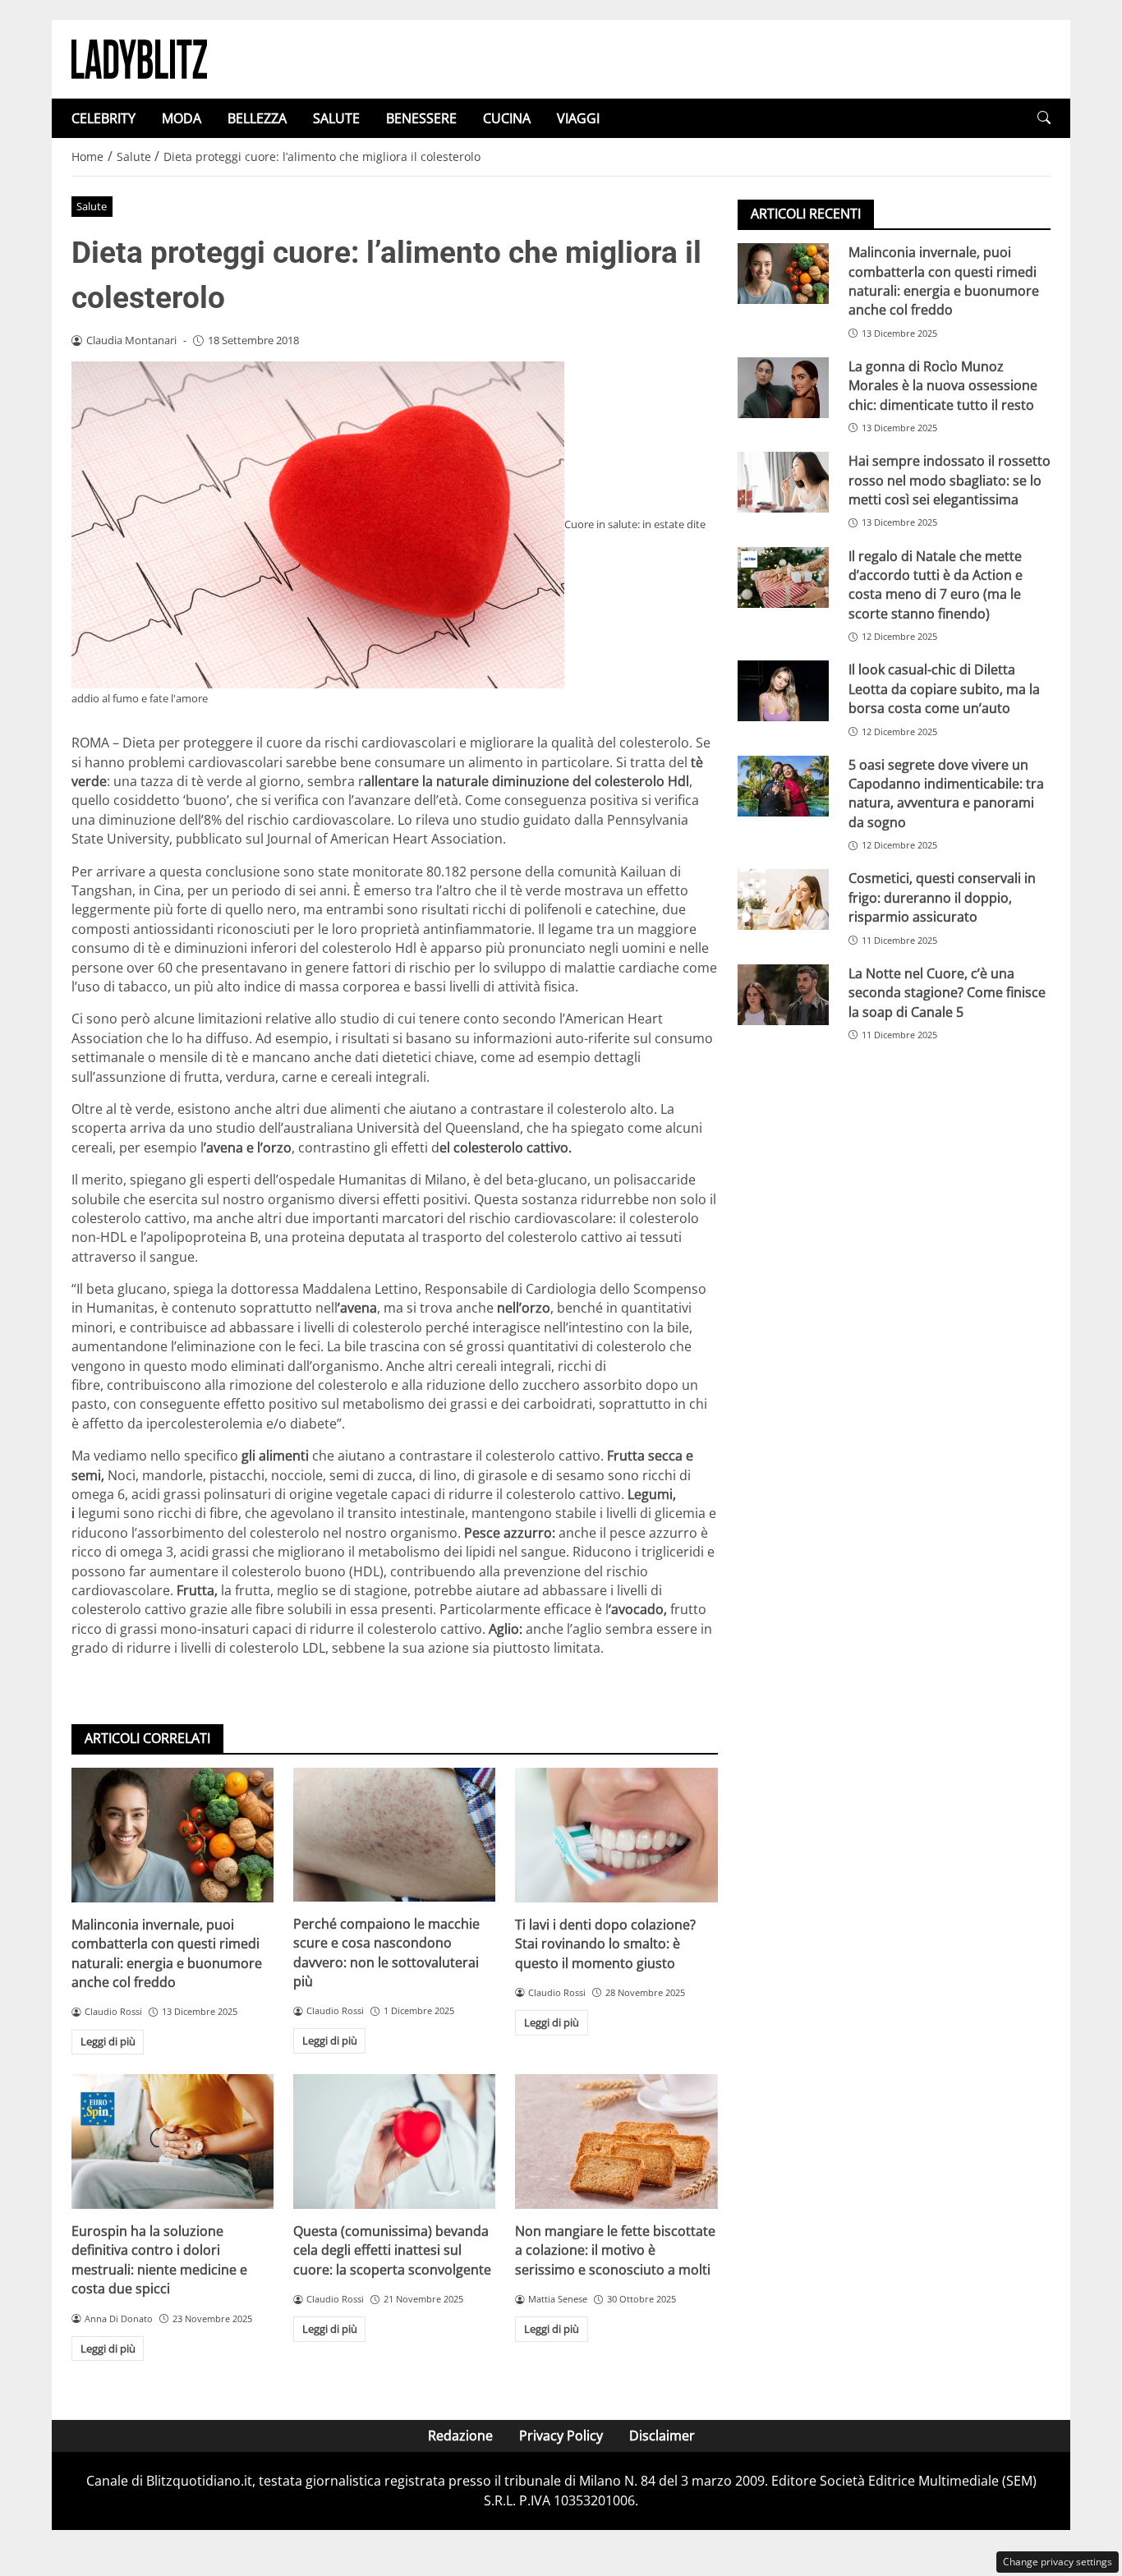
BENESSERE (421, 118)
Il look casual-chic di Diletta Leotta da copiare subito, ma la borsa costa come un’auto (944, 689)
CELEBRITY (103, 118)
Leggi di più (108, 2041)
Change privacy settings (1058, 2562)
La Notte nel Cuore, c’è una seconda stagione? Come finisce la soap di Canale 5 (947, 993)
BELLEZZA (257, 118)
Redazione (460, 2436)
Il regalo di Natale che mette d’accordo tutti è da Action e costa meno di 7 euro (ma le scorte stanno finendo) (936, 584)
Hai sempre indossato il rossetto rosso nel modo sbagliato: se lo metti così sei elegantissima (950, 480)
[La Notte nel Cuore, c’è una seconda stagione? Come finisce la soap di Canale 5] (783, 995)
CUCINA (507, 118)
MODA (182, 118)
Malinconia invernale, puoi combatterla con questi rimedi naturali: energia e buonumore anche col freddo (167, 1953)
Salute (92, 206)
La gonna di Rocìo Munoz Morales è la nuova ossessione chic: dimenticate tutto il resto (943, 386)
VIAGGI (578, 118)
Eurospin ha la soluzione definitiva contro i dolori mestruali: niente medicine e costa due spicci (159, 2260)
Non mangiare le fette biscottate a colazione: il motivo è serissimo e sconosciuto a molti (615, 2250)
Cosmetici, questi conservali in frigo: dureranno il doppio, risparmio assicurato (942, 897)
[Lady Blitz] (139, 57)
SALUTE (336, 118)
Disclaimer (662, 2436)
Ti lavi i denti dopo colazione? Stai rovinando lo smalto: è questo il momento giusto (605, 1944)
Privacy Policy (561, 2436)
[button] (1044, 118)
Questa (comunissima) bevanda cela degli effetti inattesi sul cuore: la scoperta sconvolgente (392, 2250)
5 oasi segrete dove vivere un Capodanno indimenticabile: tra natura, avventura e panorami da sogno (946, 793)
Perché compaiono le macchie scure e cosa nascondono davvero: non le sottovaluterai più (386, 1953)
